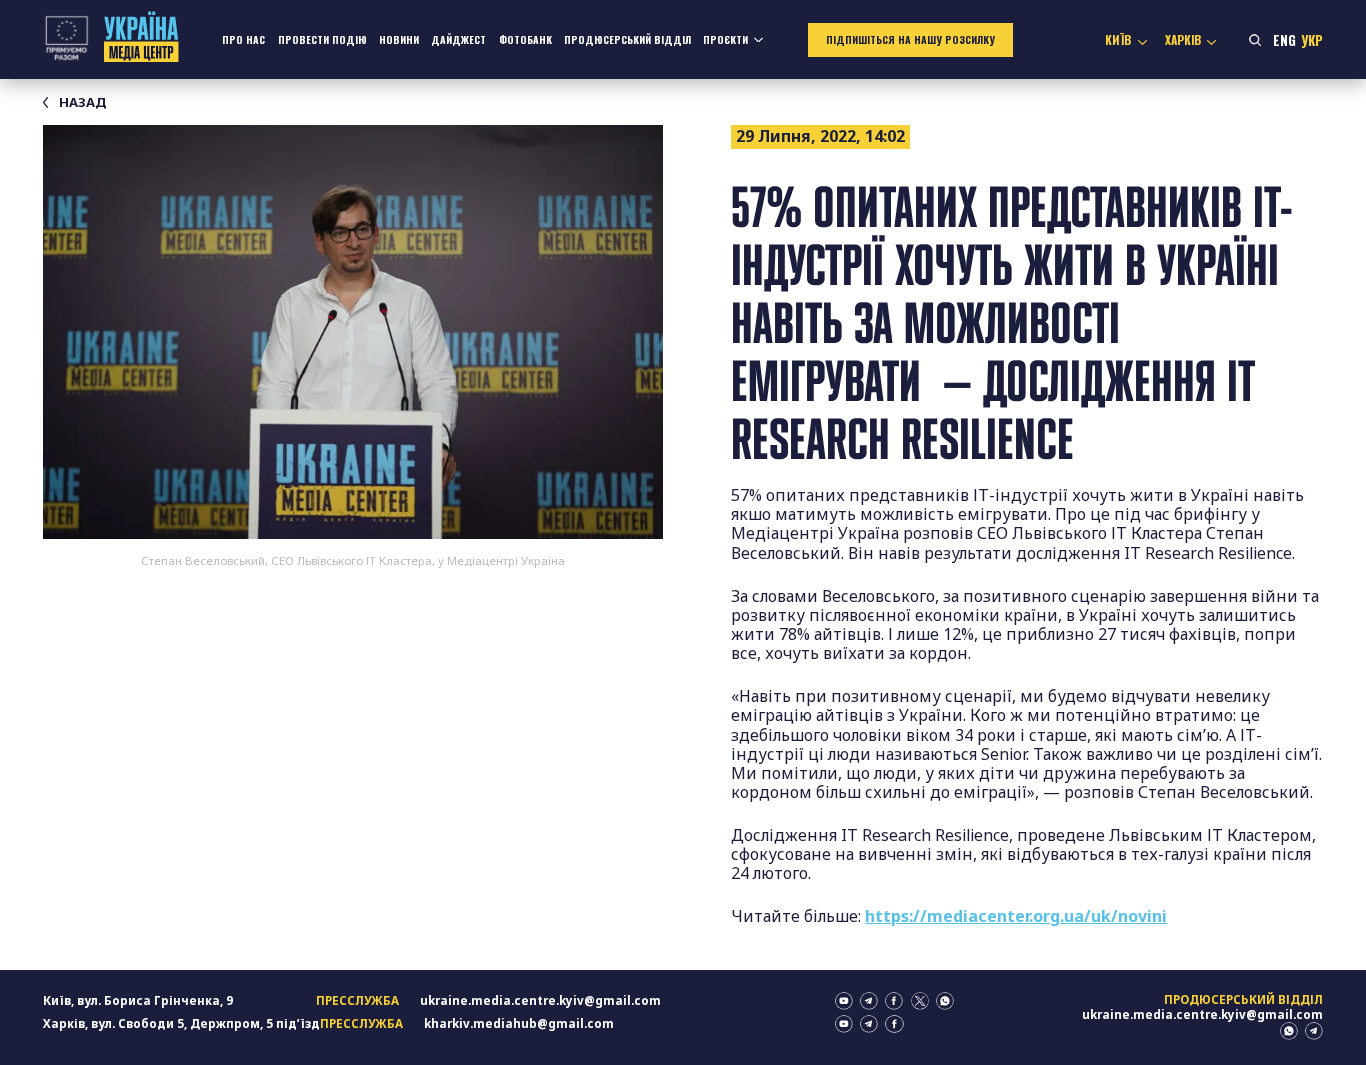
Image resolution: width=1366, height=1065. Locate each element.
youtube (844, 1001)
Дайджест (458, 39)
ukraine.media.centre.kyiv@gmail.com (540, 1000)
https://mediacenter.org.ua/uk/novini (1016, 916)
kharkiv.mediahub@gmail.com (519, 1023)
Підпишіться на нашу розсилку (910, 39)
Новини (399, 39)
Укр (1312, 40)
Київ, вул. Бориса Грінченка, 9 (138, 1000)
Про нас (243, 39)
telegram (869, 1001)
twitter (920, 1001)
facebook (894, 1001)
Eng (1284, 40)
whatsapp (945, 1001)
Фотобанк (525, 39)
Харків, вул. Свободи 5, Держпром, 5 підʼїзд (181, 1023)
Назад (82, 102)
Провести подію (322, 39)
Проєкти (725, 39)
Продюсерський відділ (627, 39)
